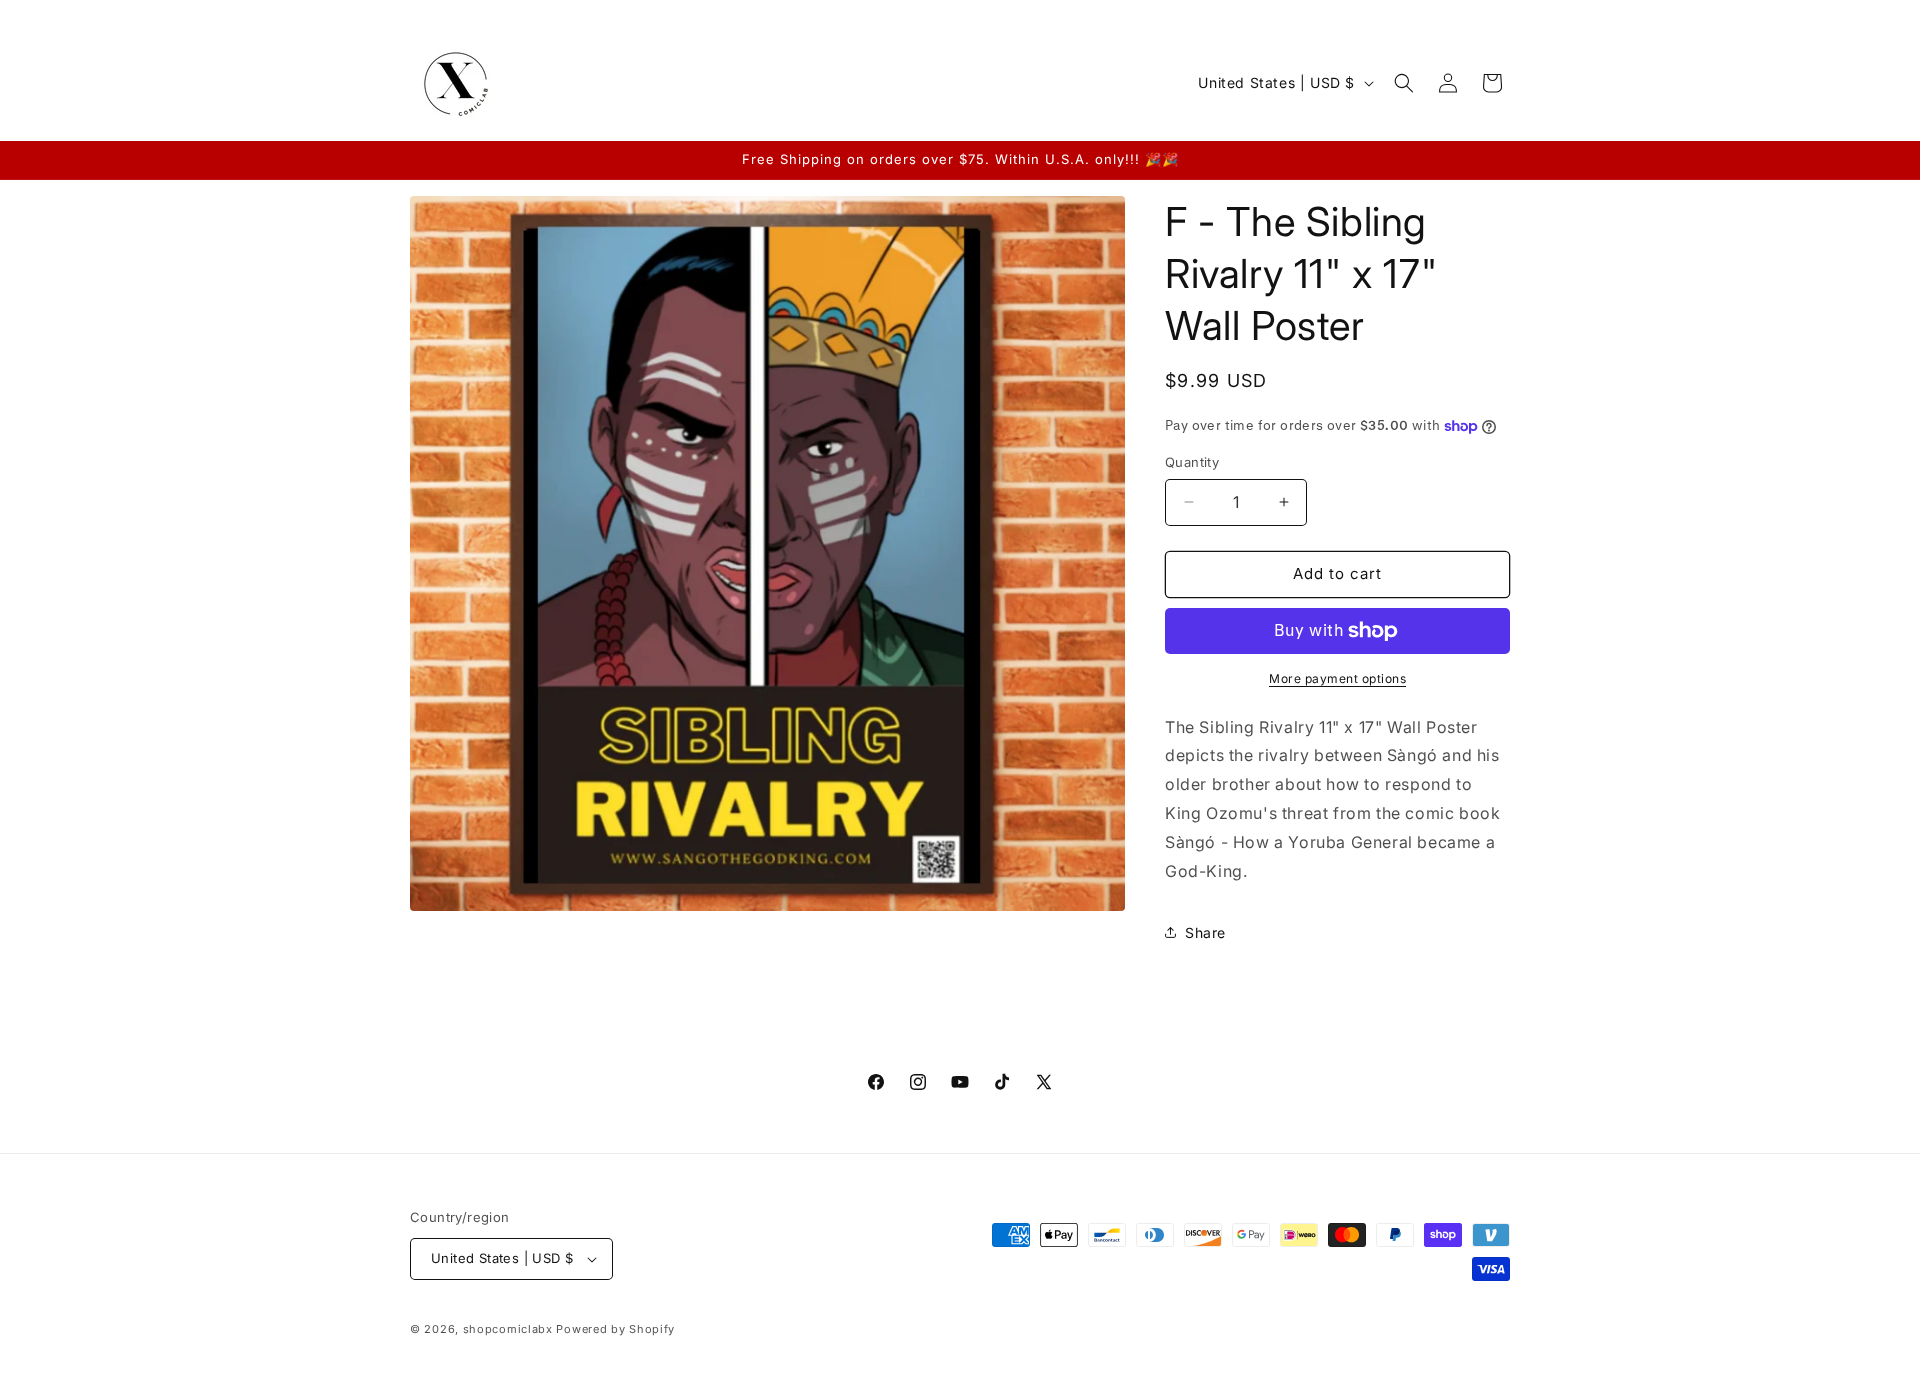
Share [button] (1205, 932)
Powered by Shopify (615, 1329)
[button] (1404, 83)
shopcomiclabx (508, 1329)
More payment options (1337, 678)
